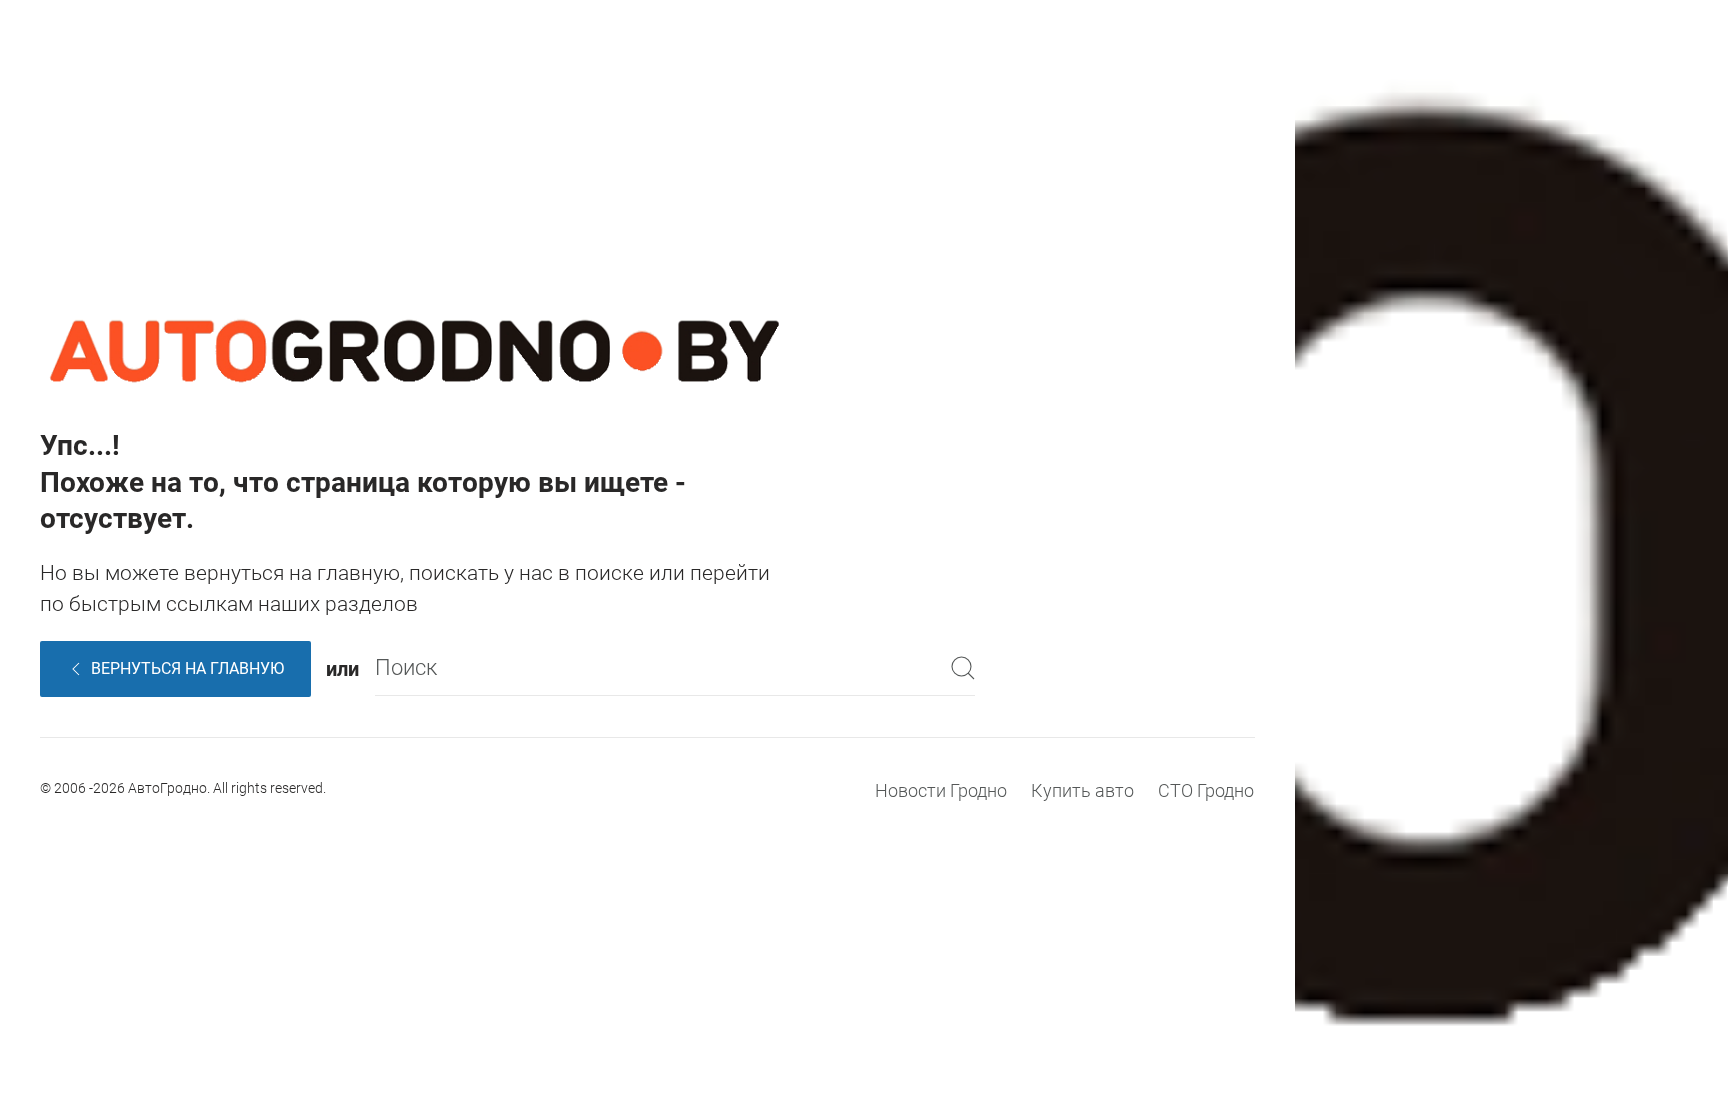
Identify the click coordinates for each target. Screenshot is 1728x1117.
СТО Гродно (1206, 790)
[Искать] (963, 668)
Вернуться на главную (187, 668)
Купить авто (1082, 790)
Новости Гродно (941, 790)
